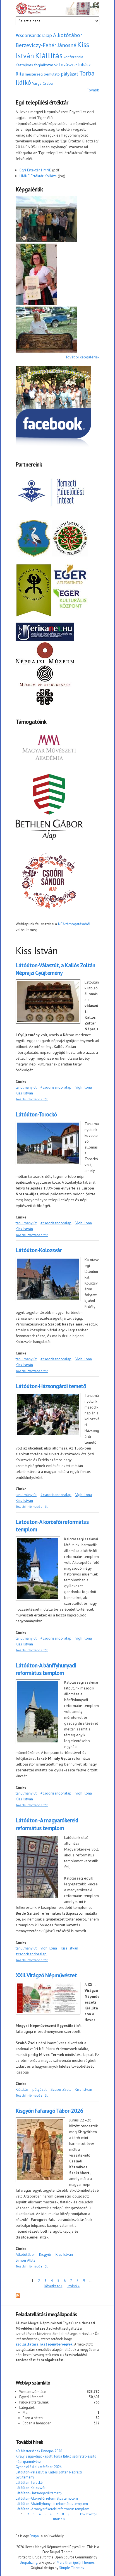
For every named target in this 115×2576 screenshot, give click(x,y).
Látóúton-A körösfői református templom (47, 2498)
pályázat (70, 74)
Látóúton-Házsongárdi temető (51, 1386)
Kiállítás (49, 55)
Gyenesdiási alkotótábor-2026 (39, 2467)
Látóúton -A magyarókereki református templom (47, 1824)
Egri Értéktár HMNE (35, 170)
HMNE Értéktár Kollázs (38, 176)
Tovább (93, 90)
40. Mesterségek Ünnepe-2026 (39, 2451)
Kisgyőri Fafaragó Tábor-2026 (49, 2111)
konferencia (73, 57)
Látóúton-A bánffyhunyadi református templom (46, 1669)
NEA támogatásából (74, 924)
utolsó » (73, 2286)
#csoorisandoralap (34, 35)
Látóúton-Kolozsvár (39, 1250)
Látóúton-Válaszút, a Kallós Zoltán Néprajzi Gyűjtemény (55, 969)
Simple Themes (71, 2568)
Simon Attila (26, 2260)
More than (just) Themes (76, 2562)
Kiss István (24, 1093)
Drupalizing (29, 2562)
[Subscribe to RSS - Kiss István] (18, 2296)
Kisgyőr (45, 2254)
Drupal (35, 2536)
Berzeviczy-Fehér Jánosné (46, 45)
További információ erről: (32, 1099)
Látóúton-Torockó (36, 1114)
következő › (53, 2286)
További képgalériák (82, 357)
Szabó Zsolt (61, 2089)
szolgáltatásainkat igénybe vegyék (44, 2344)
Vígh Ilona (84, 1087)
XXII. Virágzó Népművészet (46, 1975)
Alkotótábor (68, 35)
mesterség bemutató (42, 74)
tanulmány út (26, 1087)
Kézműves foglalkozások (37, 65)
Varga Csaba (42, 83)
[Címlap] (57, 9)
